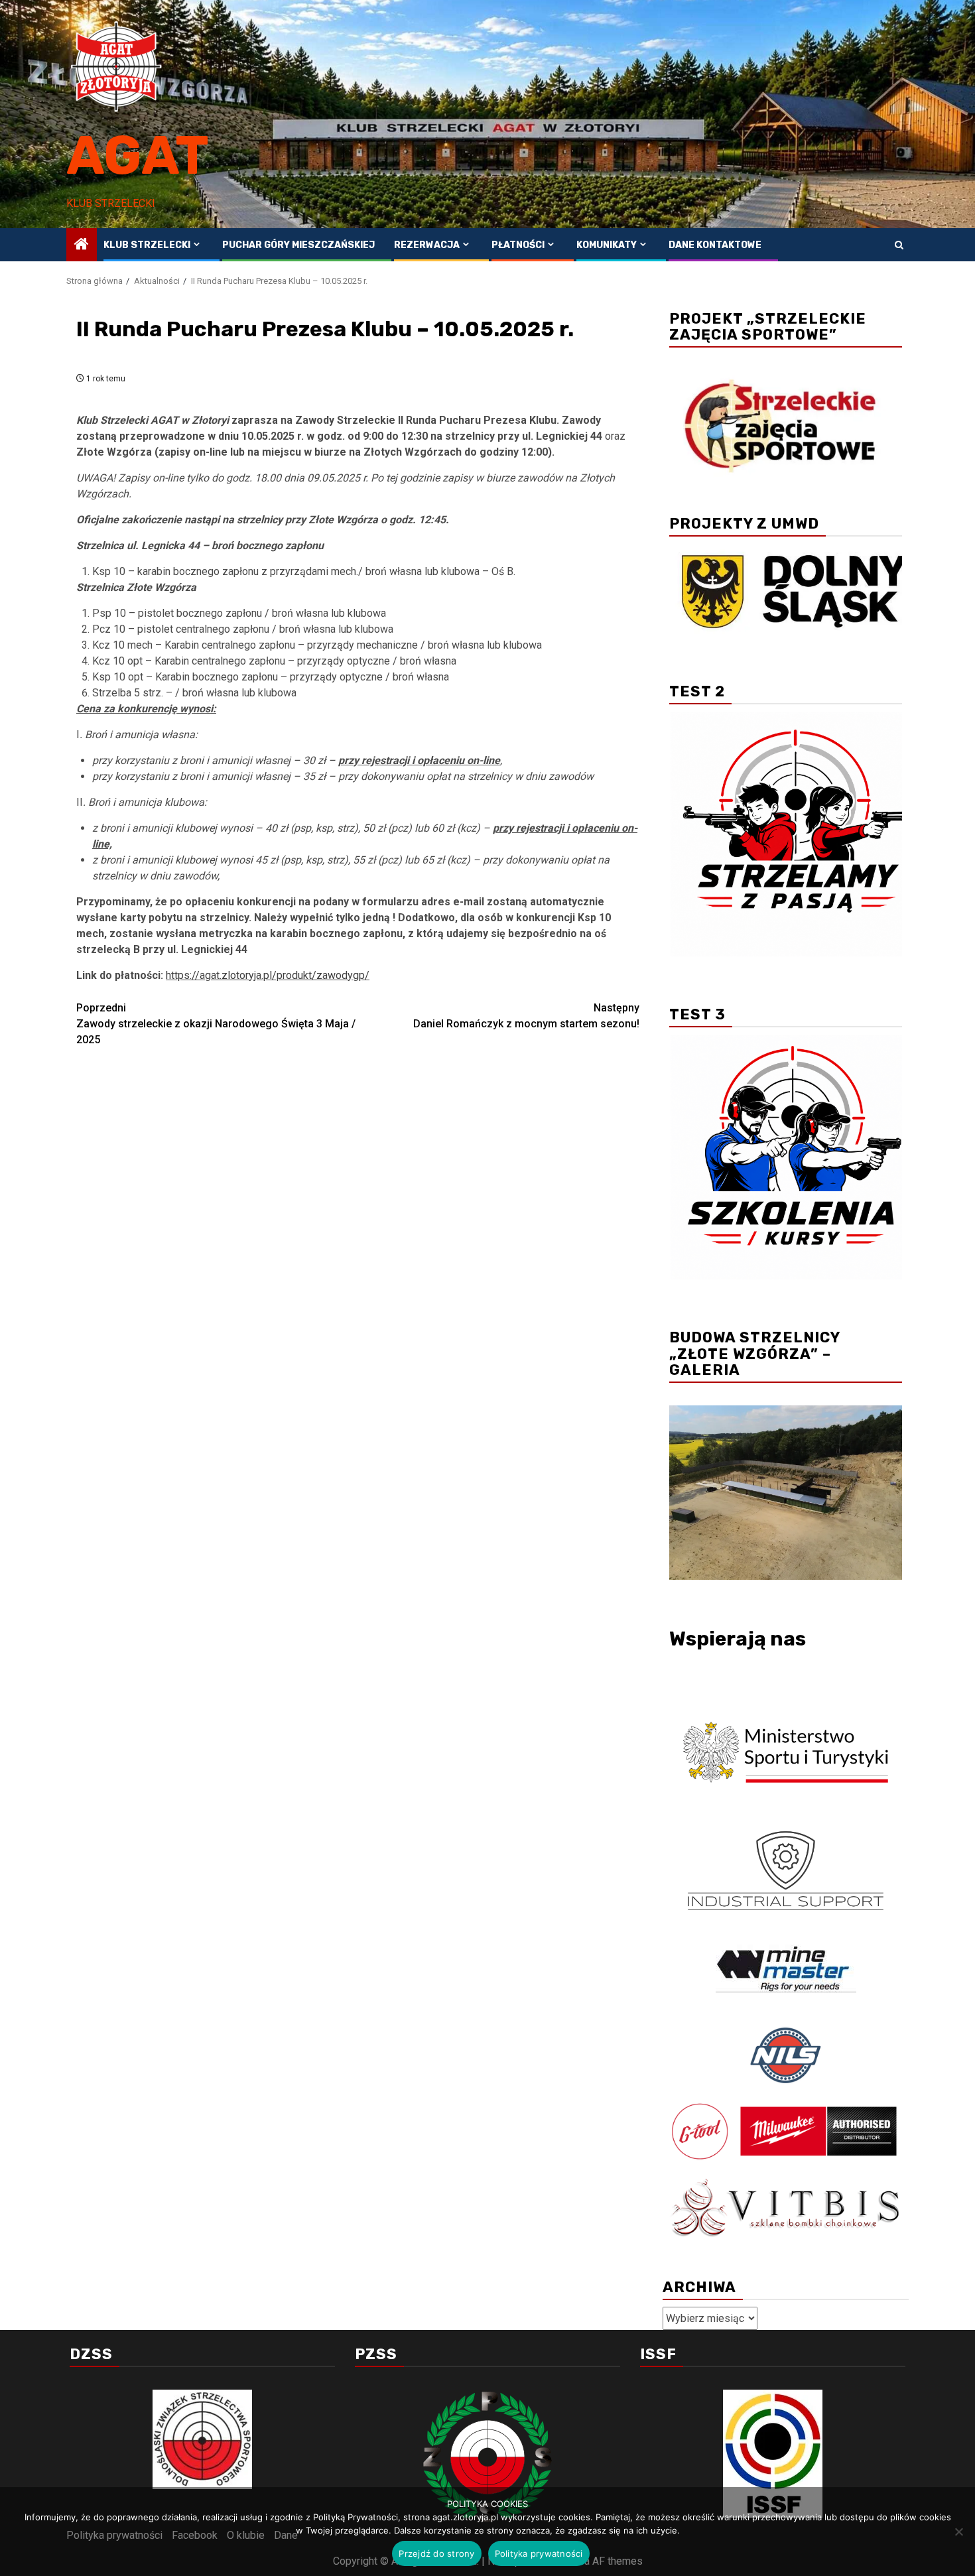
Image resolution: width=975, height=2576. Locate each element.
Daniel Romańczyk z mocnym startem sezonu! (526, 1016)
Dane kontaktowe (715, 245)
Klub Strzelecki (147, 245)
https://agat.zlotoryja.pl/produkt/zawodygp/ (268, 975)
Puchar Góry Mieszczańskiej (298, 245)
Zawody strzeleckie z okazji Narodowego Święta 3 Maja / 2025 (216, 1024)
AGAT (138, 156)
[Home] (82, 245)
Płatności (518, 245)
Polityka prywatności (539, 2553)
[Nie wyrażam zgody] (958, 2532)
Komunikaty (607, 245)
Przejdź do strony (436, 2553)
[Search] (899, 245)
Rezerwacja (427, 245)
